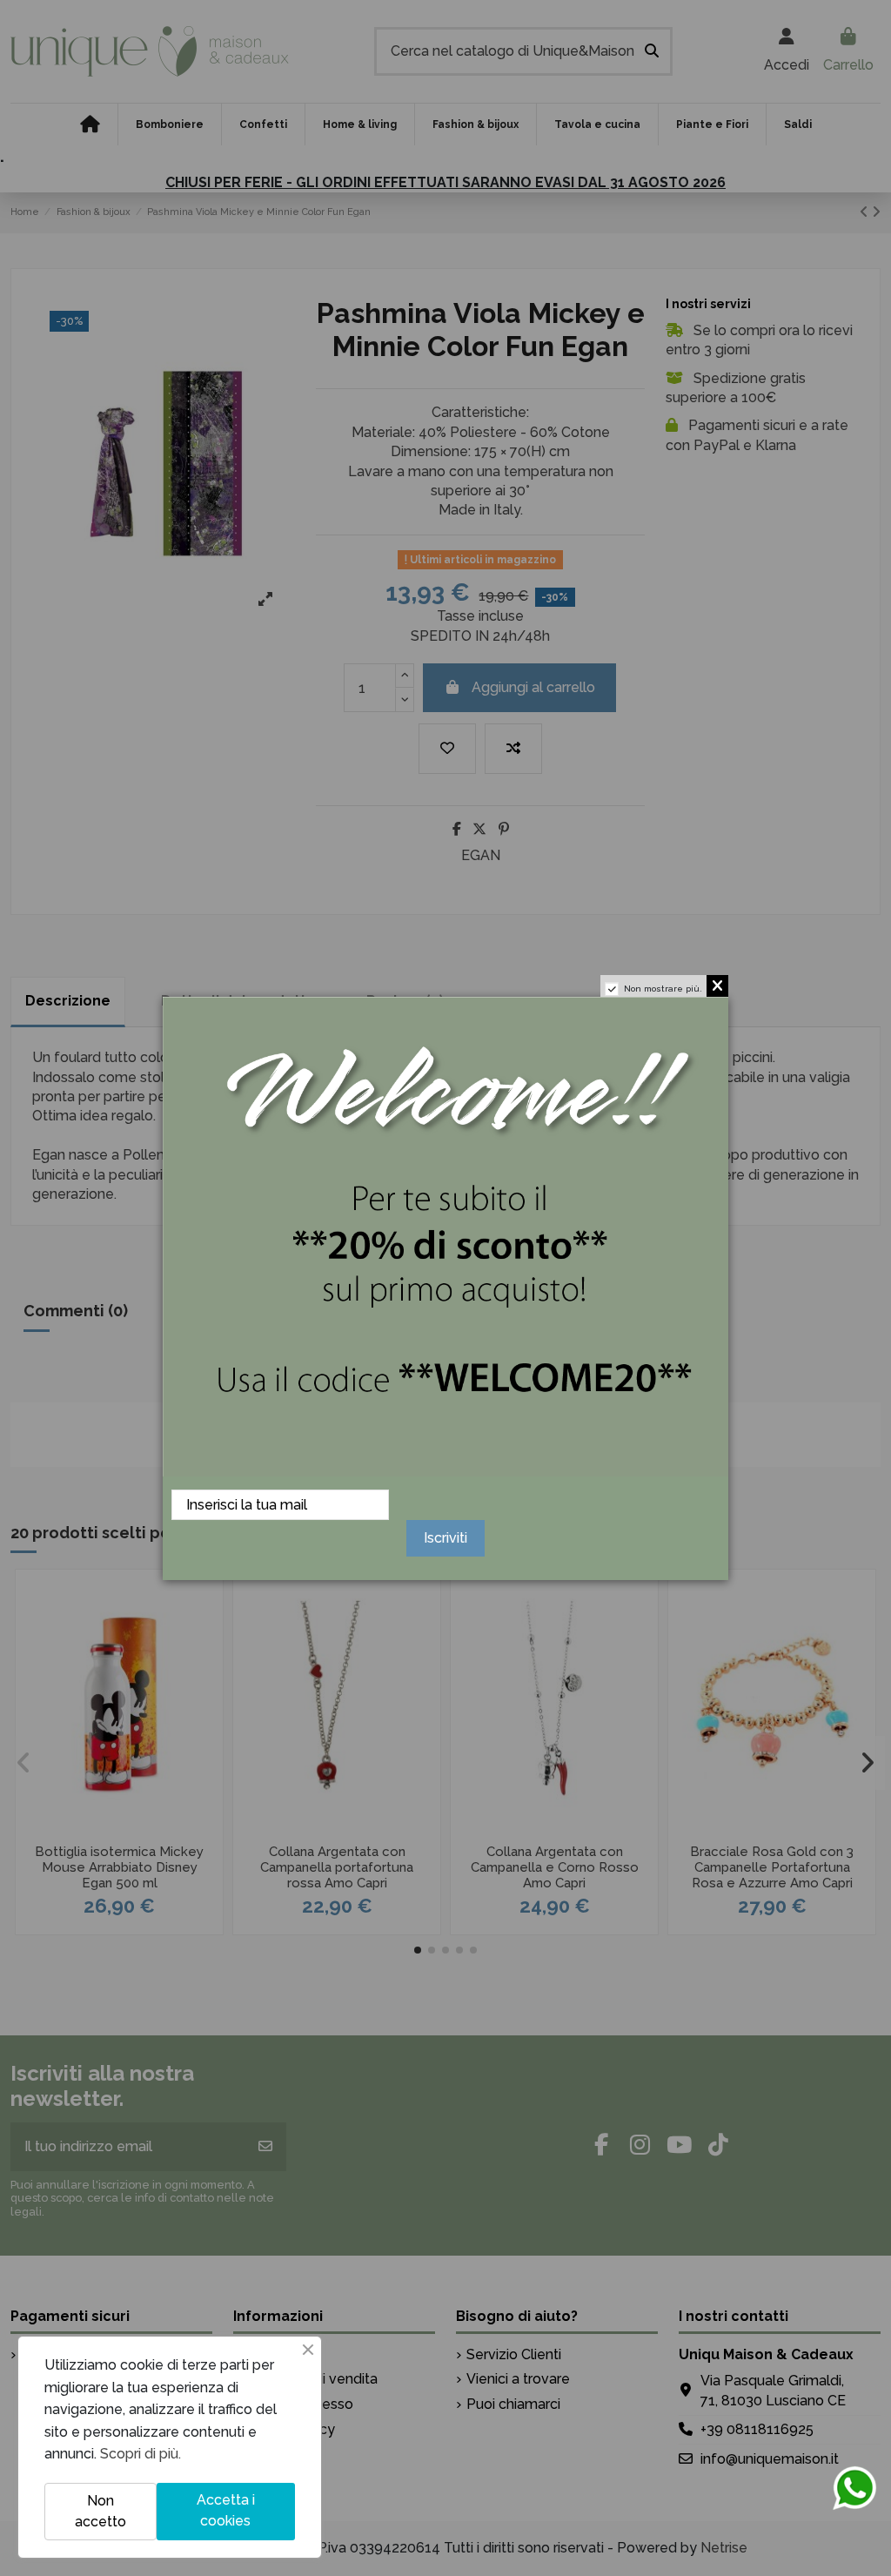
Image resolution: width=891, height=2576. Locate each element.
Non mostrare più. (663, 989)
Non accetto (100, 2511)
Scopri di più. (141, 2454)
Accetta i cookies (226, 2510)
